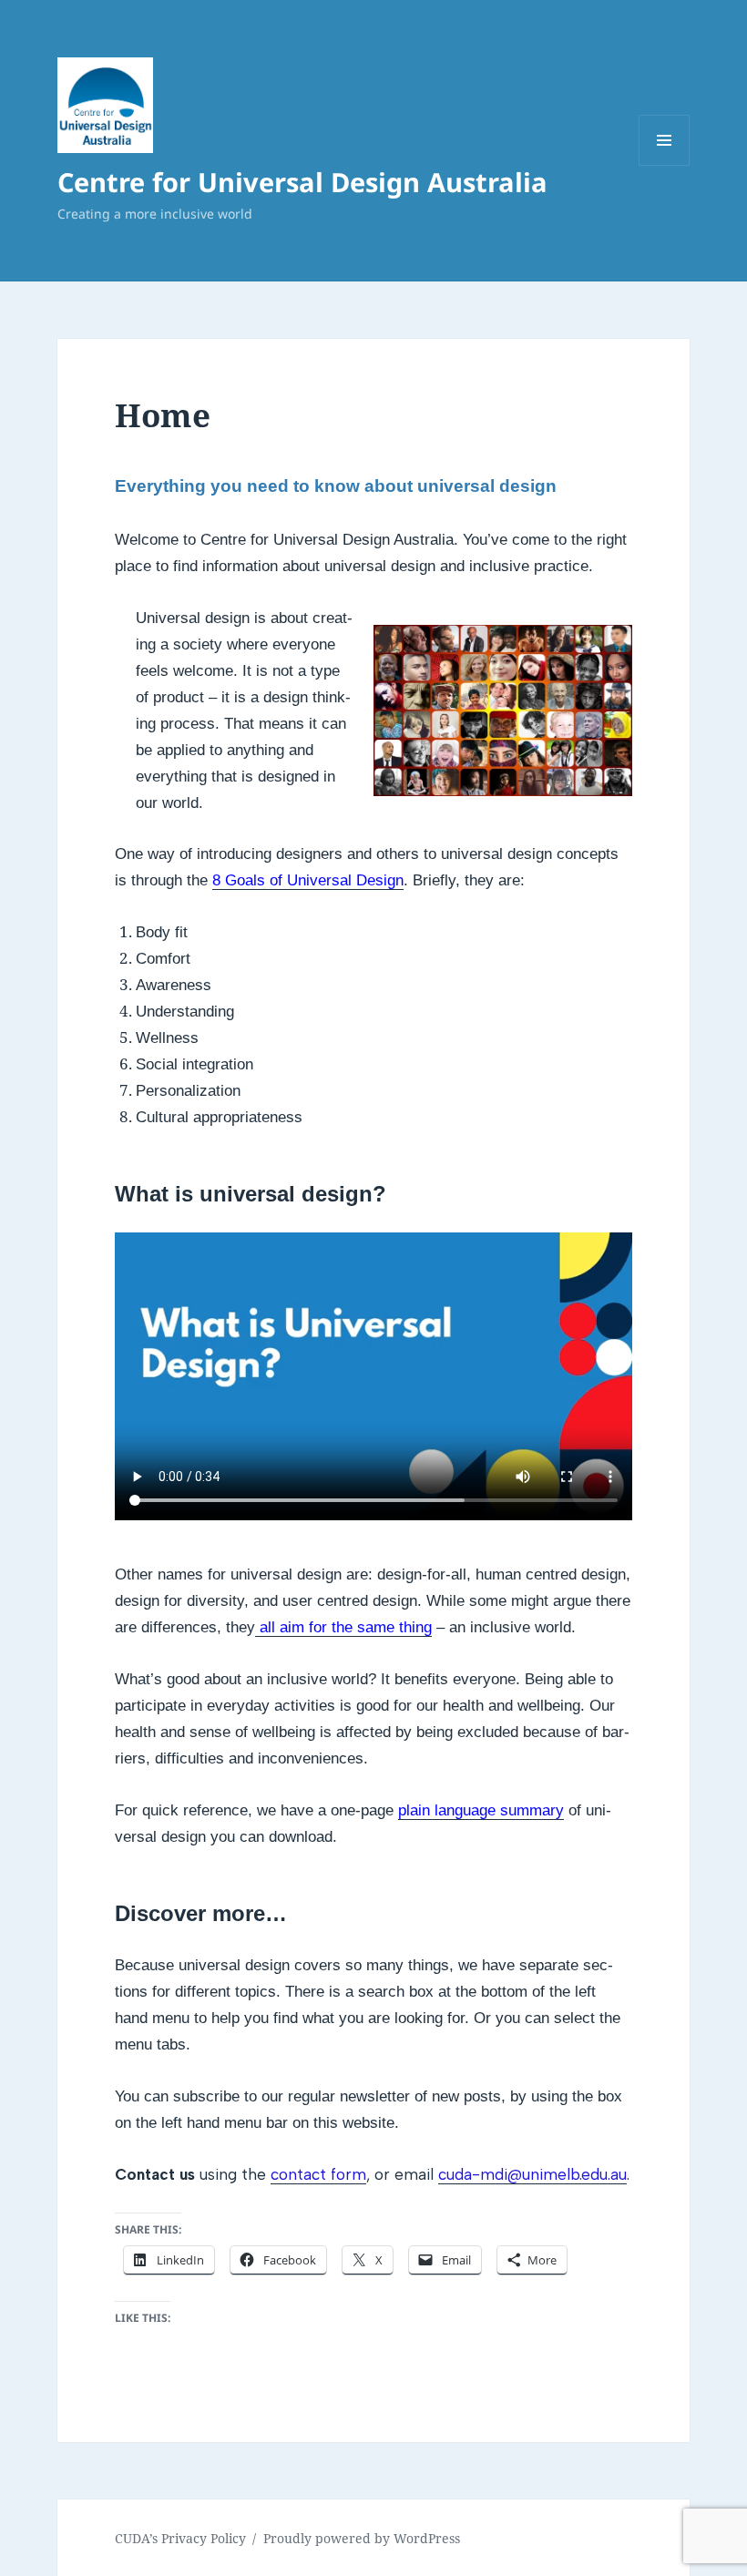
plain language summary (481, 1810)
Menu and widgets (665, 165)
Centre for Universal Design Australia (302, 182)
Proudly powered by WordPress (362, 2538)
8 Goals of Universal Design (308, 880)
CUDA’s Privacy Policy (180, 2538)
